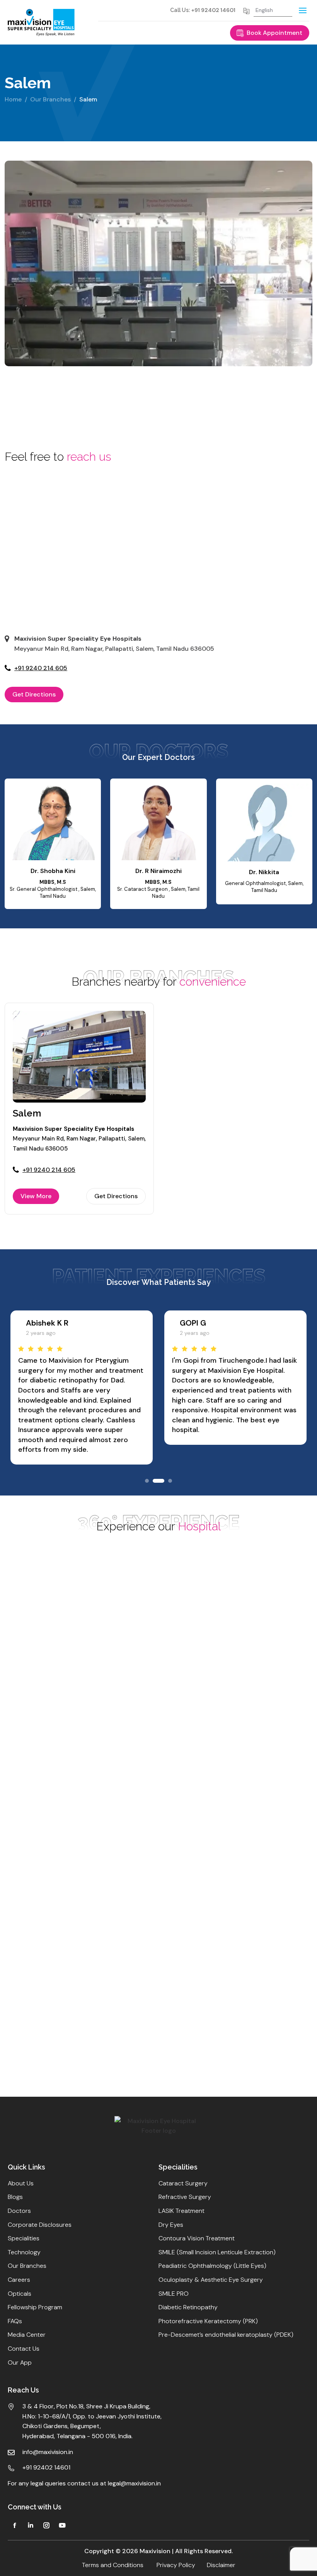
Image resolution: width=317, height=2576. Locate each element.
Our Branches (50, 99)
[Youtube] (62, 2525)
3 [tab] (168, 1481)
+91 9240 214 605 (41, 668)
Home (13, 99)
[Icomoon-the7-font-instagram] (46, 2525)
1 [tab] (147, 1481)
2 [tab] (156, 1481)
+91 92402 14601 (213, 10)
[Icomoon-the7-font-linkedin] (31, 2525)
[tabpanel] (56, 406)
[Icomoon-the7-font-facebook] (15, 2525)
